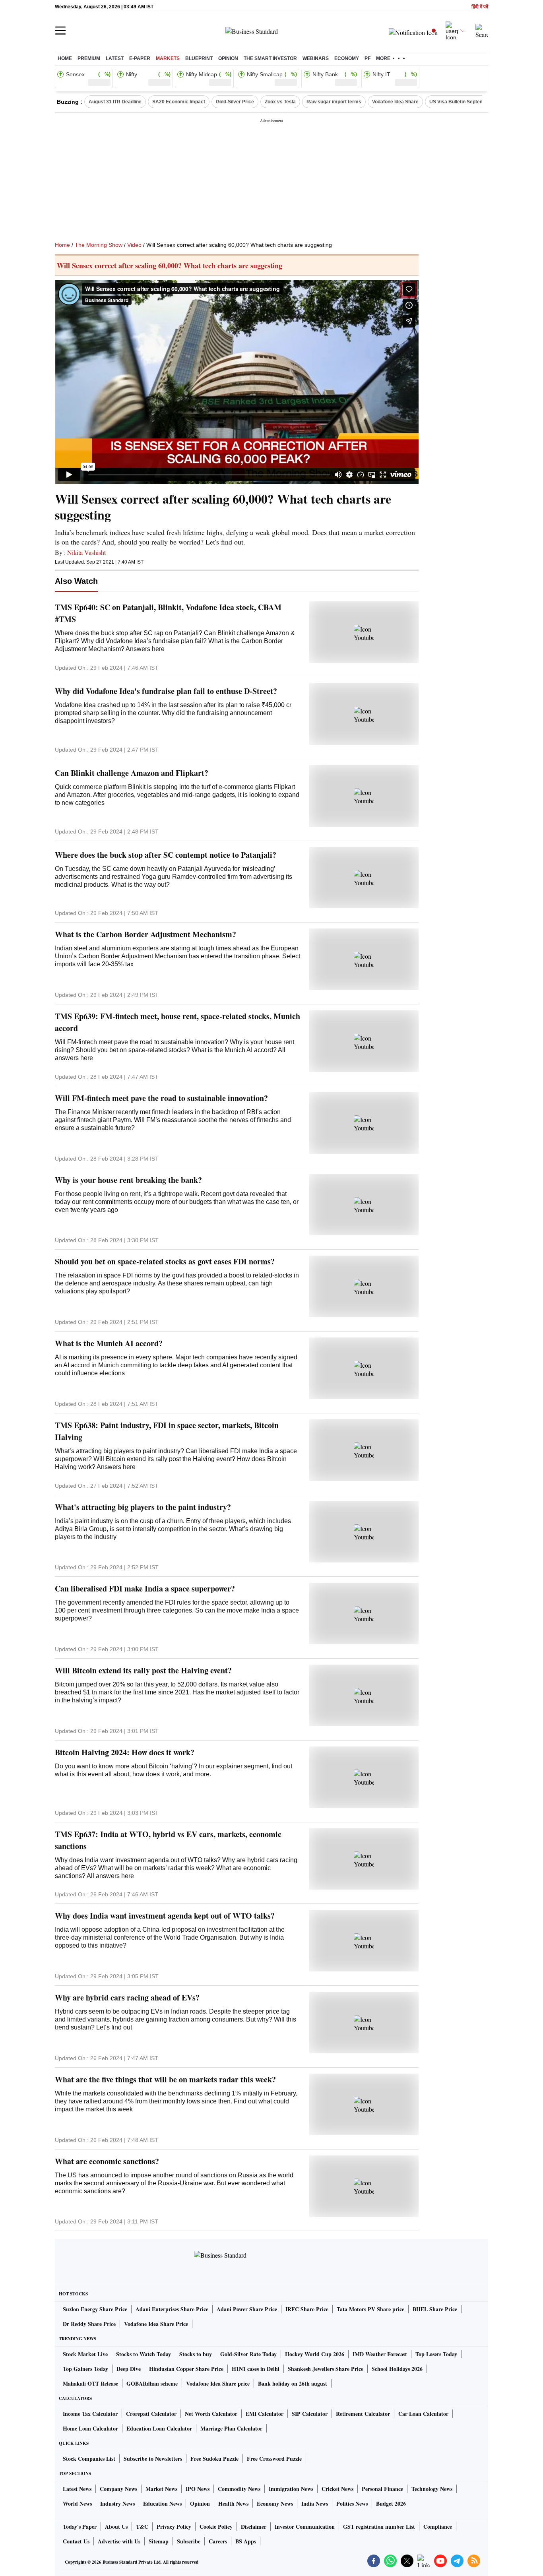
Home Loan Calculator (90, 2428)
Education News (162, 2503)
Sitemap (159, 2541)
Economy (347, 58)
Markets (168, 58)
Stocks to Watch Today (144, 2354)
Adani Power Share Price (247, 2309)
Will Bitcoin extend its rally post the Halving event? (143, 1670)
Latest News (77, 2489)
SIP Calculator (310, 2414)
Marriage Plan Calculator (231, 2428)
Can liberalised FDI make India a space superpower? (145, 1588)
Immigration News (291, 2489)
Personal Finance (382, 2489)
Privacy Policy (174, 2527)
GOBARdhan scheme (152, 2383)
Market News (161, 2489)
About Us (116, 2527)
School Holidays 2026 (397, 2369)
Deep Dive (129, 2369)
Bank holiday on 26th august (293, 2383)
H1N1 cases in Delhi (256, 2369)
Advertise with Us (119, 2541)
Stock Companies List (89, 2459)
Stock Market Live (85, 2354)
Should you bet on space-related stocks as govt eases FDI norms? (165, 1261)
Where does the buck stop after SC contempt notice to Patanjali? (166, 855)
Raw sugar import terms (334, 102)
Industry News (117, 2503)
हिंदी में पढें (480, 7)
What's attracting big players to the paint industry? (143, 1507)
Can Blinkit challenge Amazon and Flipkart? (132, 773)
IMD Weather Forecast (380, 2354)
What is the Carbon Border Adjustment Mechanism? (145, 934)
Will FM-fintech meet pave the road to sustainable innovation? (161, 1098)
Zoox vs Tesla (280, 102)
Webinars (316, 58)
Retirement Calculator (363, 2414)
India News (315, 2503)
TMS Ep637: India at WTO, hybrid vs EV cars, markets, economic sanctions (168, 1840)
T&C (142, 2527)
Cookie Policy (216, 2527)
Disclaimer (254, 2527)
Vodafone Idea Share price (218, 2383)
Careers (218, 2541)
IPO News (198, 2489)
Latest (115, 58)
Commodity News (239, 2489)
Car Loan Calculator (423, 2414)
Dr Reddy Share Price (89, 2324)
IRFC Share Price (307, 2309)
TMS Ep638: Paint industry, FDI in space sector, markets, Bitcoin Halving (167, 1431)
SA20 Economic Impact (179, 102)
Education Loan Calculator (159, 2428)
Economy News (275, 2503)
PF (367, 58)
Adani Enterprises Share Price (172, 2309)
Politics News (352, 2503)
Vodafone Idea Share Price (156, 2324)
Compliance (438, 2527)
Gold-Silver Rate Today (248, 2354)
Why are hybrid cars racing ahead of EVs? (127, 1997)
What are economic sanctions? (107, 2161)
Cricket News (337, 2489)
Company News (118, 2489)
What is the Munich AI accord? (109, 1343)
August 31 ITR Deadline (115, 102)
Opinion (228, 58)
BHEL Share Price (435, 2309)
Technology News (432, 2489)
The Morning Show (99, 245)
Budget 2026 (391, 2503)
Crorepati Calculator (151, 2414)
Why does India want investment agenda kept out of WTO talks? (165, 1916)
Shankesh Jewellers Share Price (326, 2369)
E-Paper (140, 58)
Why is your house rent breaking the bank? (128, 1180)
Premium (89, 58)
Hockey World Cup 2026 (315, 2354)
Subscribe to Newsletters (153, 2459)
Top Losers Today (436, 2354)
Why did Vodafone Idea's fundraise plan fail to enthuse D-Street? (166, 691)
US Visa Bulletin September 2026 (467, 102)
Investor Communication (305, 2527)
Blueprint (199, 58)
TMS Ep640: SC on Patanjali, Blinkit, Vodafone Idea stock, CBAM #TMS (168, 613)
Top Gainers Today (85, 2369)
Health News (233, 2503)
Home (65, 58)
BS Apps (246, 2541)
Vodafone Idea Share (395, 102)
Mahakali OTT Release (90, 2383)
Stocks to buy (196, 2354)
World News (77, 2503)
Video (134, 245)
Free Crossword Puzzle (274, 2459)
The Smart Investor (270, 58)
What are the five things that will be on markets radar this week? (165, 2079)
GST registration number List (379, 2527)
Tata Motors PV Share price (370, 2309)
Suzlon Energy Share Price (95, 2309)
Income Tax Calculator (90, 2414)
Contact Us (76, 2541)
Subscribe (189, 2541)
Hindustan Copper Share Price (186, 2369)
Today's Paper (80, 2527)
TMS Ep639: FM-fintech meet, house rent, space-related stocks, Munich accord (177, 1022)
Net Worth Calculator (211, 2414)
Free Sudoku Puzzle (214, 2459)
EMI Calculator (265, 2414)
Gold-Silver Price (235, 102)
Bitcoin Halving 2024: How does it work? (125, 1752)
